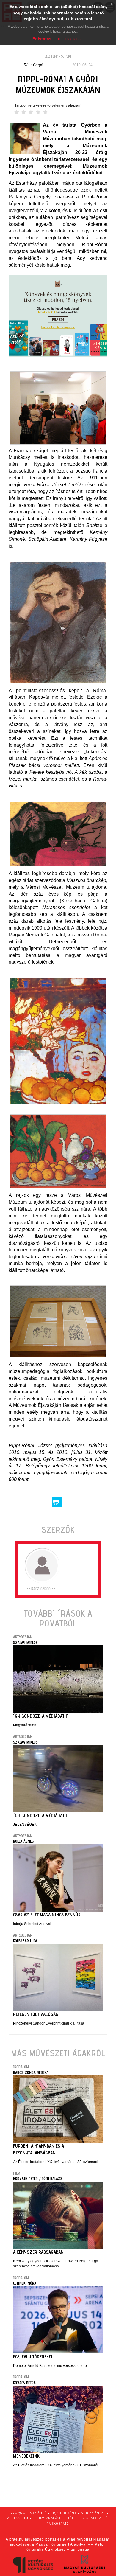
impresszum (17, 2518)
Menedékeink (26, 2456)
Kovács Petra (24, 2383)
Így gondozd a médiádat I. (40, 1816)
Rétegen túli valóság (36, 2014)
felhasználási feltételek (57, 2518)
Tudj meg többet (70, 39)
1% (20, 2513)
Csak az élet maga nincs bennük (47, 1915)
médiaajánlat (93, 2513)
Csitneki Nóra (25, 2283)
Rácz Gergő (33, 65)
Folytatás (42, 39)
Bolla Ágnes (23, 1841)
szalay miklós (25, 1643)
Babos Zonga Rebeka (31, 2072)
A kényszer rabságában (38, 2252)
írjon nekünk (64, 2513)
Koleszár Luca (25, 1941)
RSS (11, 2513)
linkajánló (37, 2513)
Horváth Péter (25, 2179)
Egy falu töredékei (33, 2357)
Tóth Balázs (52, 2179)
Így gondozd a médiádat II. (41, 1716)
